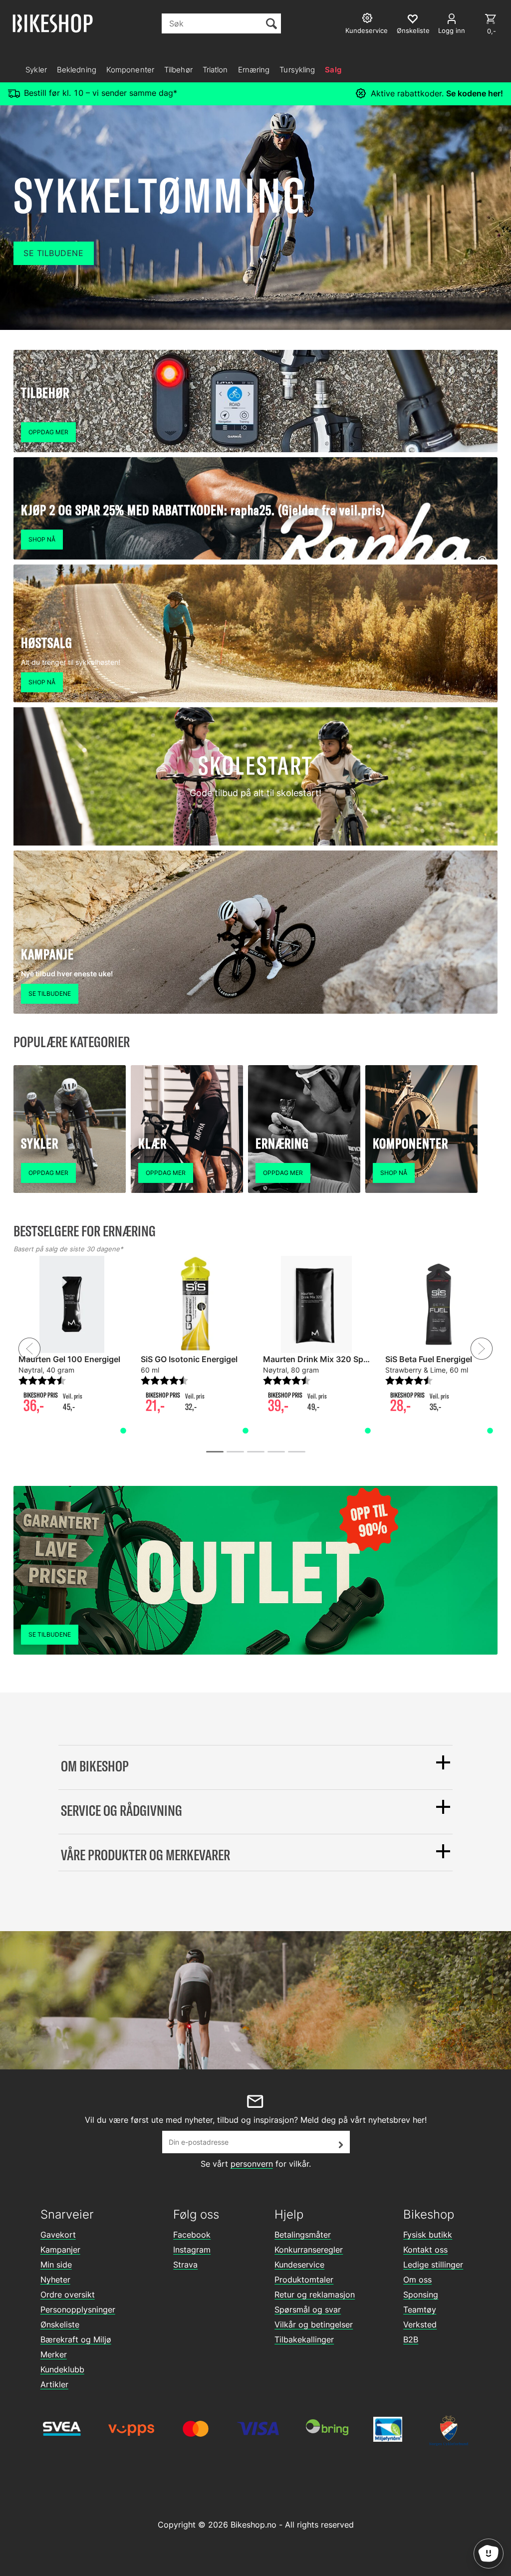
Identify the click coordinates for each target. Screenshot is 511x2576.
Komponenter (130, 70)
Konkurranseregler (309, 2250)
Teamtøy (420, 2309)
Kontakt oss (425, 2250)
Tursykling (297, 70)
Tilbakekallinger (304, 2339)
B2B (411, 2339)
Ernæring (254, 70)
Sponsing (421, 2294)
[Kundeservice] (369, 19)
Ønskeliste (60, 2324)
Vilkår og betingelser (314, 2324)
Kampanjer (60, 2250)
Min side (56, 2265)
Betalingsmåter (303, 2235)
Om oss (417, 2280)
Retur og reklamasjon (315, 2294)
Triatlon (215, 70)
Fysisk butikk (428, 2235)
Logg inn (452, 30)
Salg (333, 70)
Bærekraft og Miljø (76, 2339)
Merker (54, 2354)
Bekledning (77, 70)
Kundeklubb (62, 2369)
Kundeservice (299, 2265)
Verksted (420, 2324)
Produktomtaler (304, 2280)
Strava (185, 2265)
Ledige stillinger (433, 2265)
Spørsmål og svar (308, 2309)
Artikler (54, 2384)
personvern (252, 2164)
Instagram (192, 2250)
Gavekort (58, 2235)
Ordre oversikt (68, 2294)
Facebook (192, 2235)
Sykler (36, 70)
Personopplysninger (78, 2309)
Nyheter (55, 2280)
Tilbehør (178, 70)
